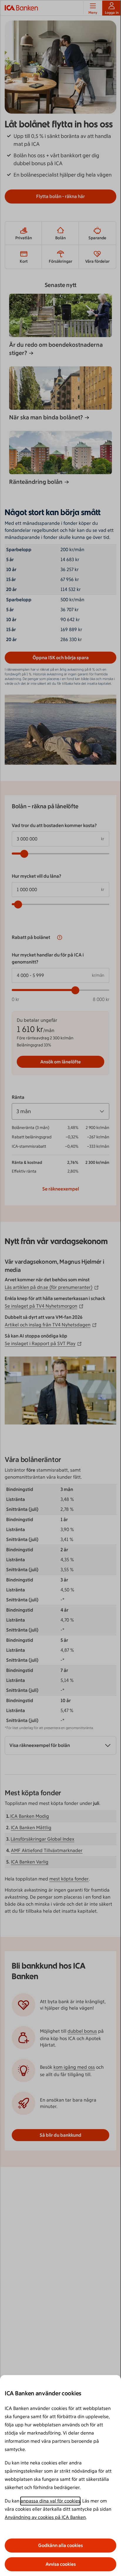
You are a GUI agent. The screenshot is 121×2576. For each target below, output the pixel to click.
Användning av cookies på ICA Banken (45, 2517)
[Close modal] (60, 1288)
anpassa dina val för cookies (50, 2501)
